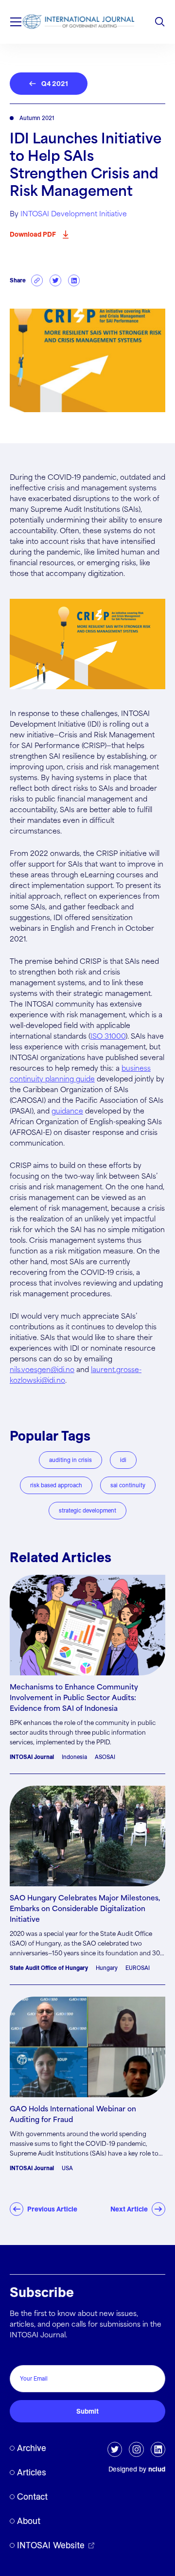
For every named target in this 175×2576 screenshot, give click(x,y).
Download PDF (33, 234)
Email (21, 2355)
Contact (32, 2497)
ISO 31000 (108, 1037)
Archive (32, 2448)
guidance (67, 1112)
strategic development (87, 1510)
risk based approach (56, 1485)
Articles (32, 2472)
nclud (157, 2469)
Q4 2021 (55, 84)
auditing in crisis (70, 1460)
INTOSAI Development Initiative (74, 214)
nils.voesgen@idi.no (42, 1370)
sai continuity (128, 1485)
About (29, 2521)
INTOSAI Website (51, 2545)
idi (123, 1460)
